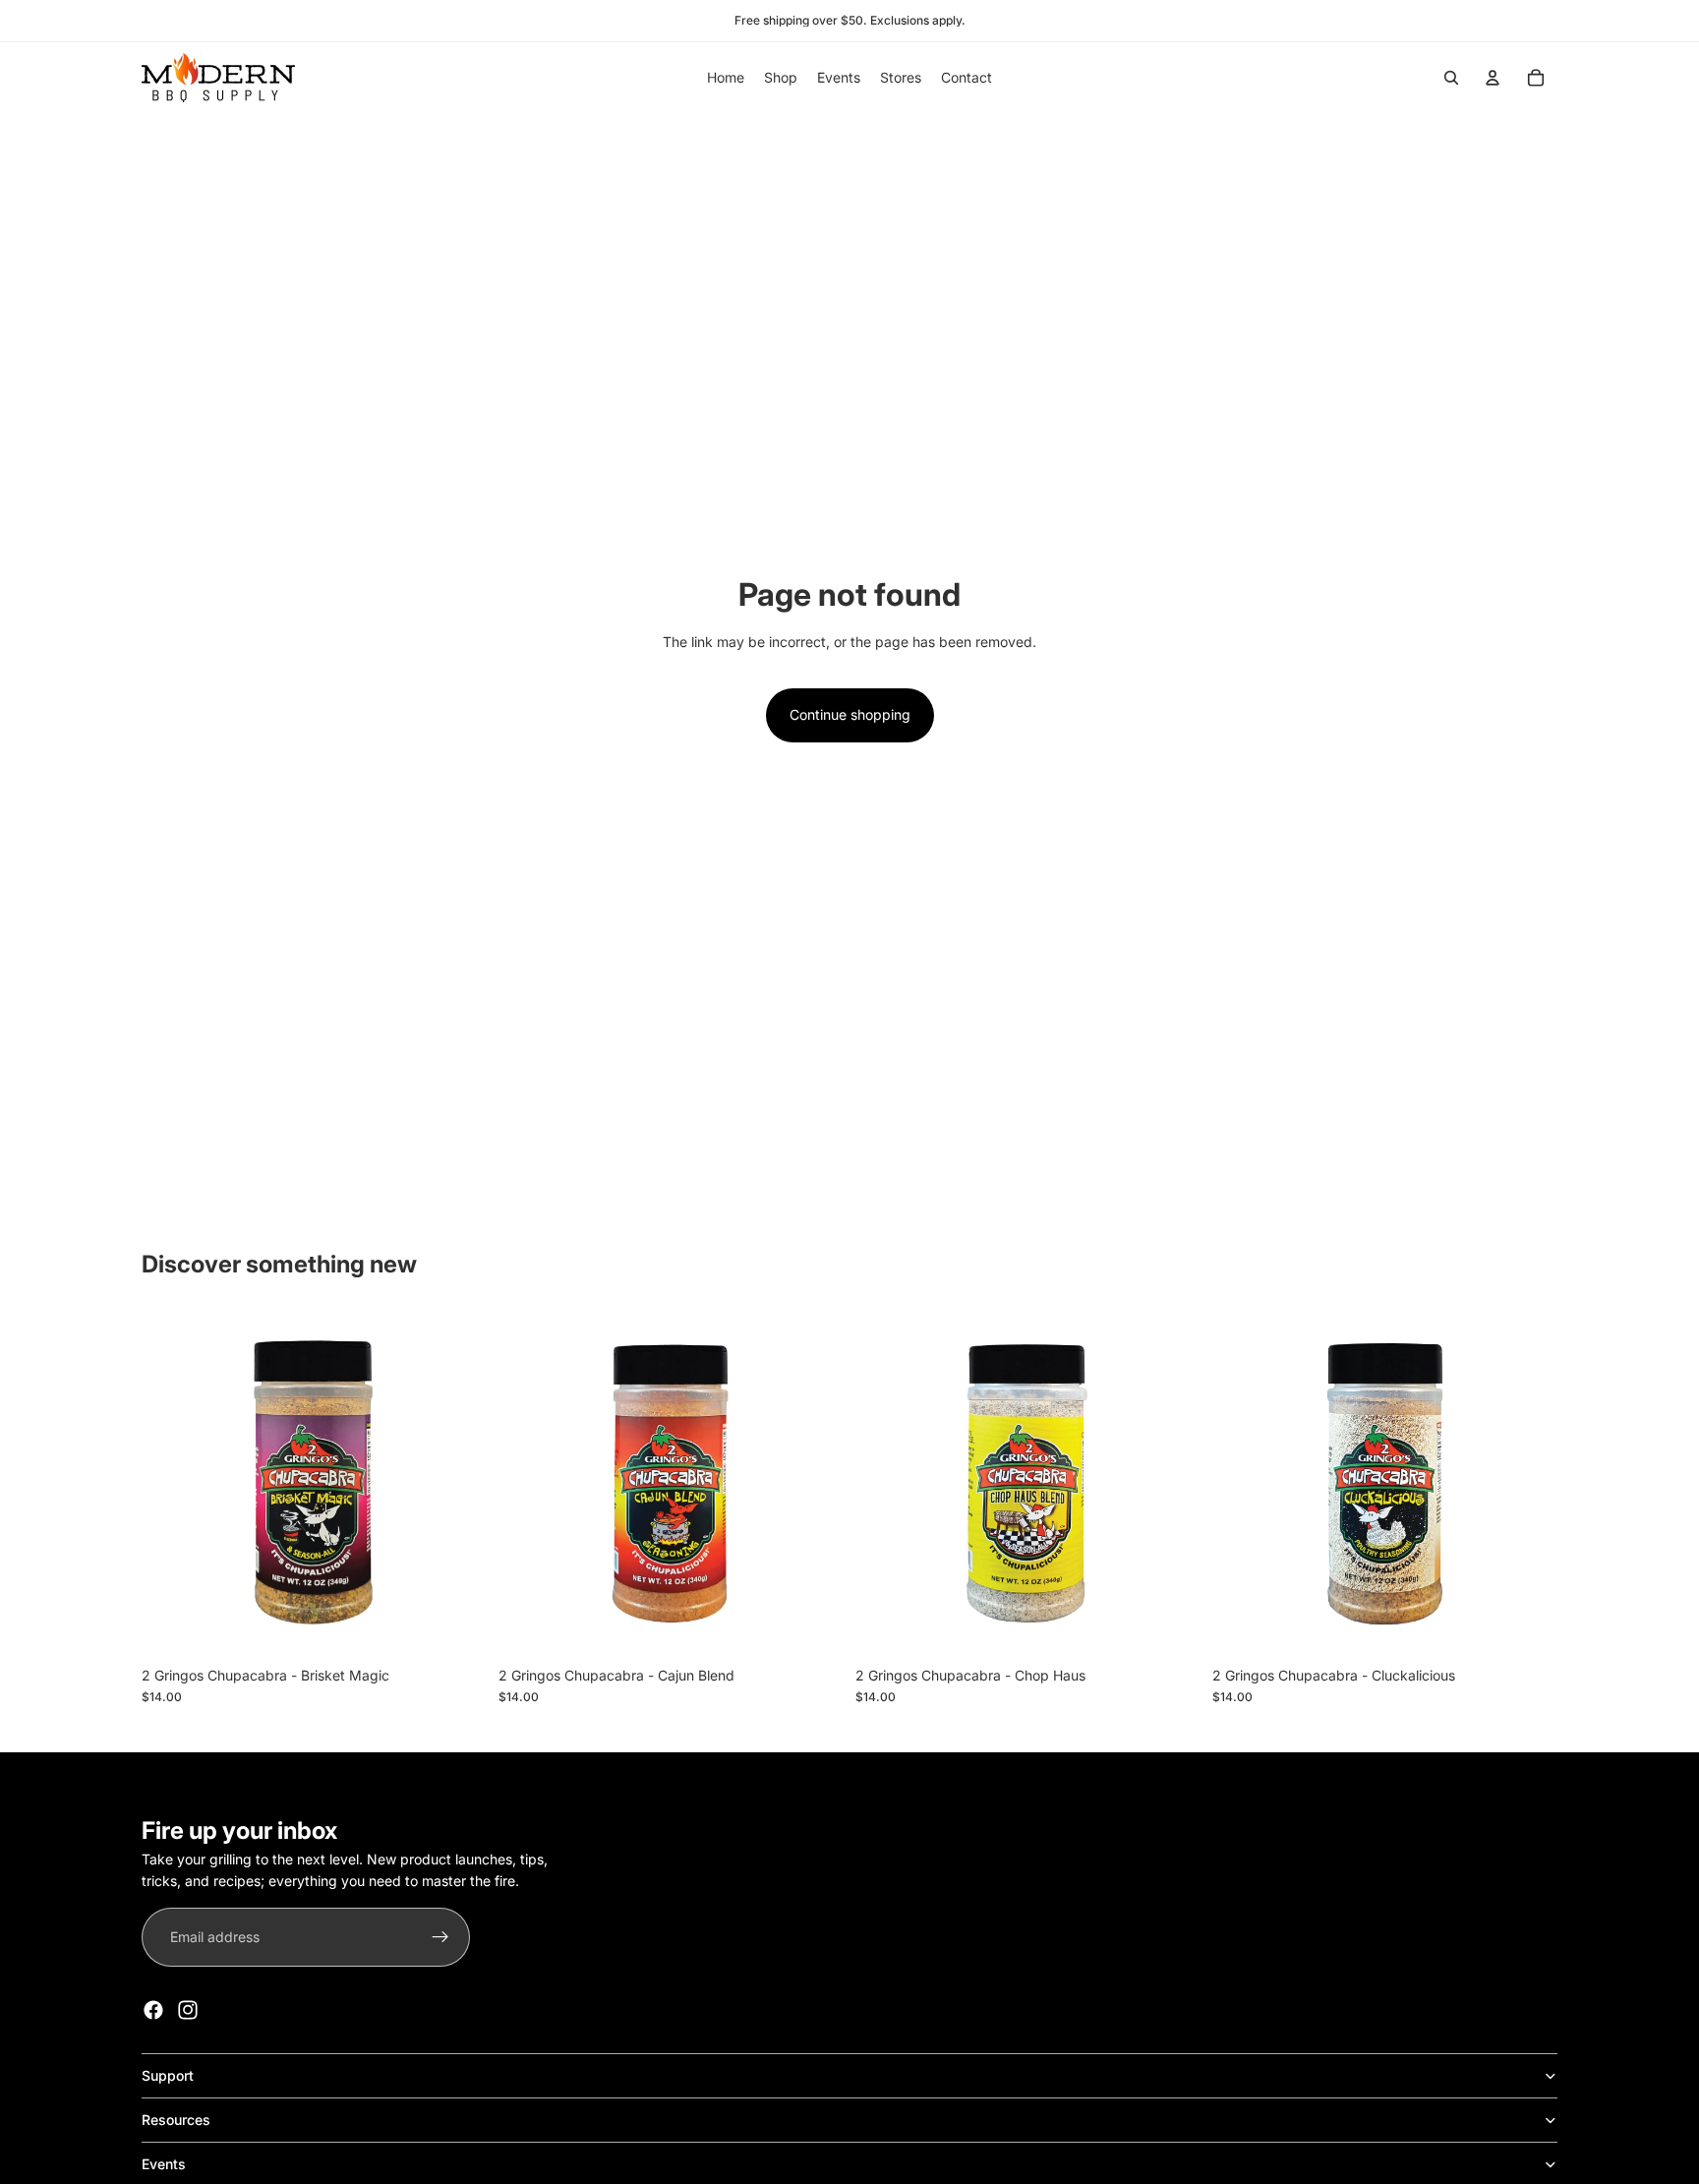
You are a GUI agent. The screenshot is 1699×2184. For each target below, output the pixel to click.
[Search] (1451, 78)
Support (168, 2075)
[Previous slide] (1242, 1484)
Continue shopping (850, 714)
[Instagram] (188, 2010)
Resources (176, 2120)
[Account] (1493, 78)
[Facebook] (153, 2010)
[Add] (456, 1626)
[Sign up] (440, 1937)
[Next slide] (1528, 1484)
